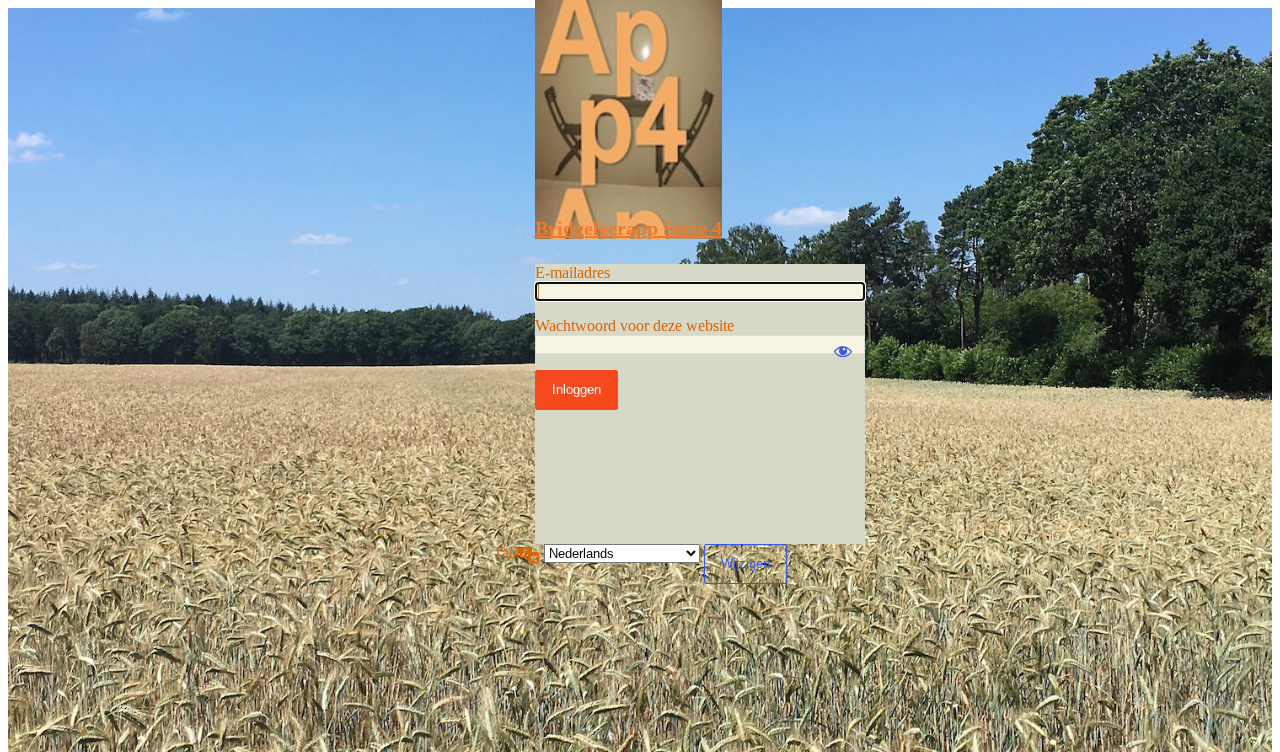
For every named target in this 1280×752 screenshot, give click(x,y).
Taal (506, 552)
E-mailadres (572, 272)
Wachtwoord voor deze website (634, 325)
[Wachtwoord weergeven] (843, 342)
